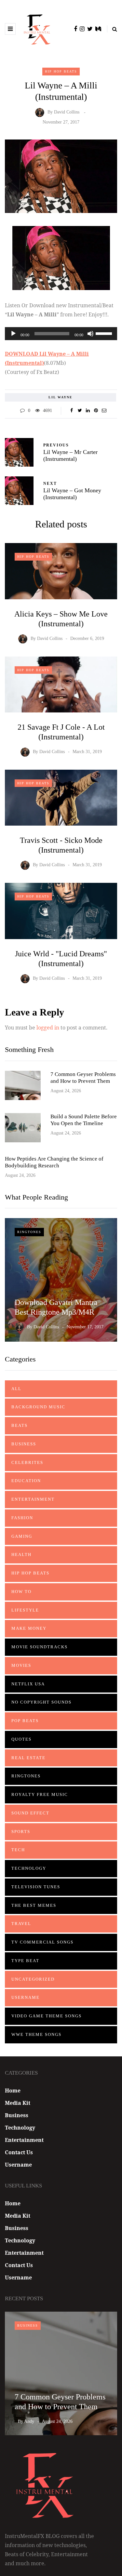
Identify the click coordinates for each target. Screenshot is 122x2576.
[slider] (105, 333)
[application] (61, 334)
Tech (18, 1850)
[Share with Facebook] (72, 411)
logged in (48, 1028)
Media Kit (18, 2103)
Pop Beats (25, 1721)
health (21, 1554)
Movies (21, 1665)
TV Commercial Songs (42, 1942)
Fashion (22, 1518)
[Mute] (90, 334)
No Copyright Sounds (41, 1702)
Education (26, 1481)
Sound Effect (30, 1813)
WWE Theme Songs (36, 2034)
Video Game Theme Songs (47, 2016)
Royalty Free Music (40, 1794)
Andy (29, 2421)
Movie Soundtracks (40, 1647)
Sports (21, 1832)
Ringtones (29, 1232)
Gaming (22, 1536)
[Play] (13, 334)
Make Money (29, 1628)
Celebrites (27, 1462)
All (16, 1389)
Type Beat (25, 1961)
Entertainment (33, 1499)
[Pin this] (96, 411)
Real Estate (28, 1758)
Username (26, 1997)
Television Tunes (36, 1887)
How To (21, 1592)
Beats (20, 1425)
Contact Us (19, 2152)
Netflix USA (28, 1684)
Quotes (21, 1739)
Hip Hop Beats (61, 71)
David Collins (67, 112)
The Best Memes (34, 1905)
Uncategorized (33, 1979)
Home (13, 2091)
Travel (21, 1924)
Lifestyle (25, 1610)
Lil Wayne (61, 397)
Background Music (38, 1407)
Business (24, 1444)
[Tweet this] (80, 411)
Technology (29, 1868)
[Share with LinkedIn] (88, 411)
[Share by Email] (104, 411)
